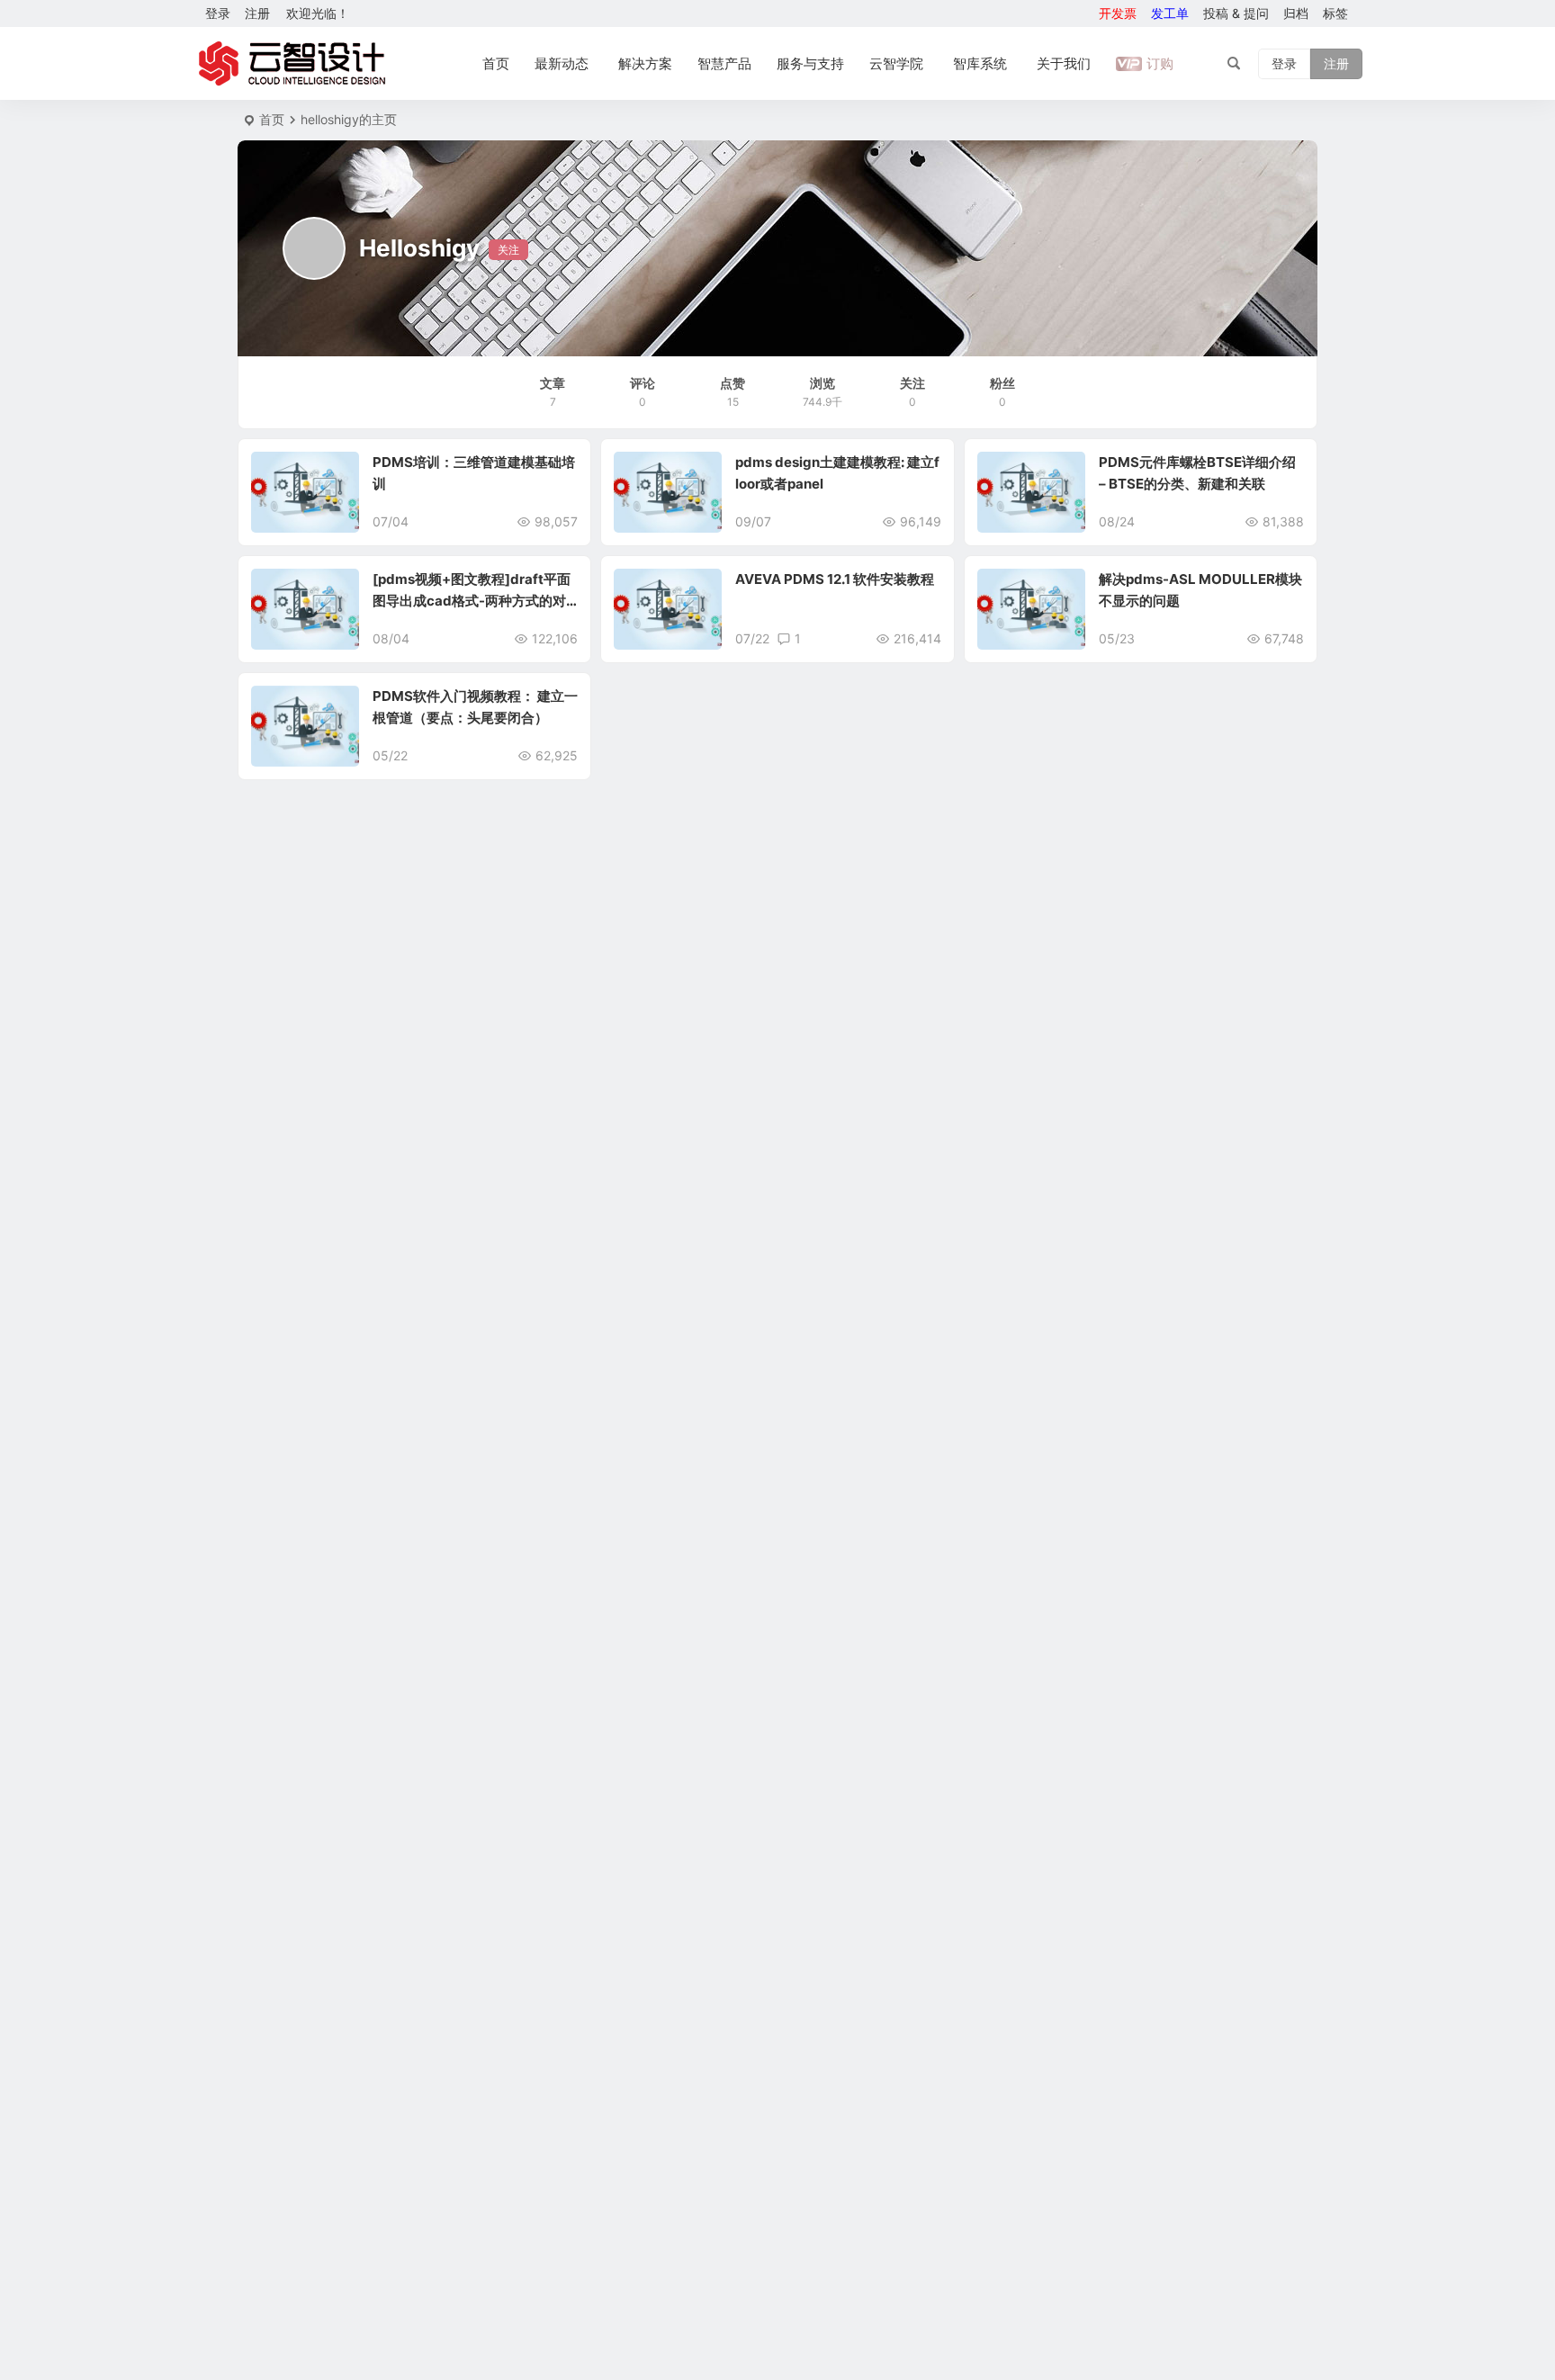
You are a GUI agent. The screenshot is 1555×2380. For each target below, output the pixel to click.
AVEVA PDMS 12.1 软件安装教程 (835, 579)
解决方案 (645, 63)
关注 (508, 250)
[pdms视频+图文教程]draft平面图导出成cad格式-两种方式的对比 (472, 601)
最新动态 (562, 63)
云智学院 (896, 63)
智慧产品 (724, 63)
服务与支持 (810, 63)
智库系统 (980, 63)
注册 (257, 13)
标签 (1335, 13)
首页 (496, 63)
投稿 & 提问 (1236, 13)
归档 (1296, 13)
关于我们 (1064, 63)
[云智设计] (292, 64)
